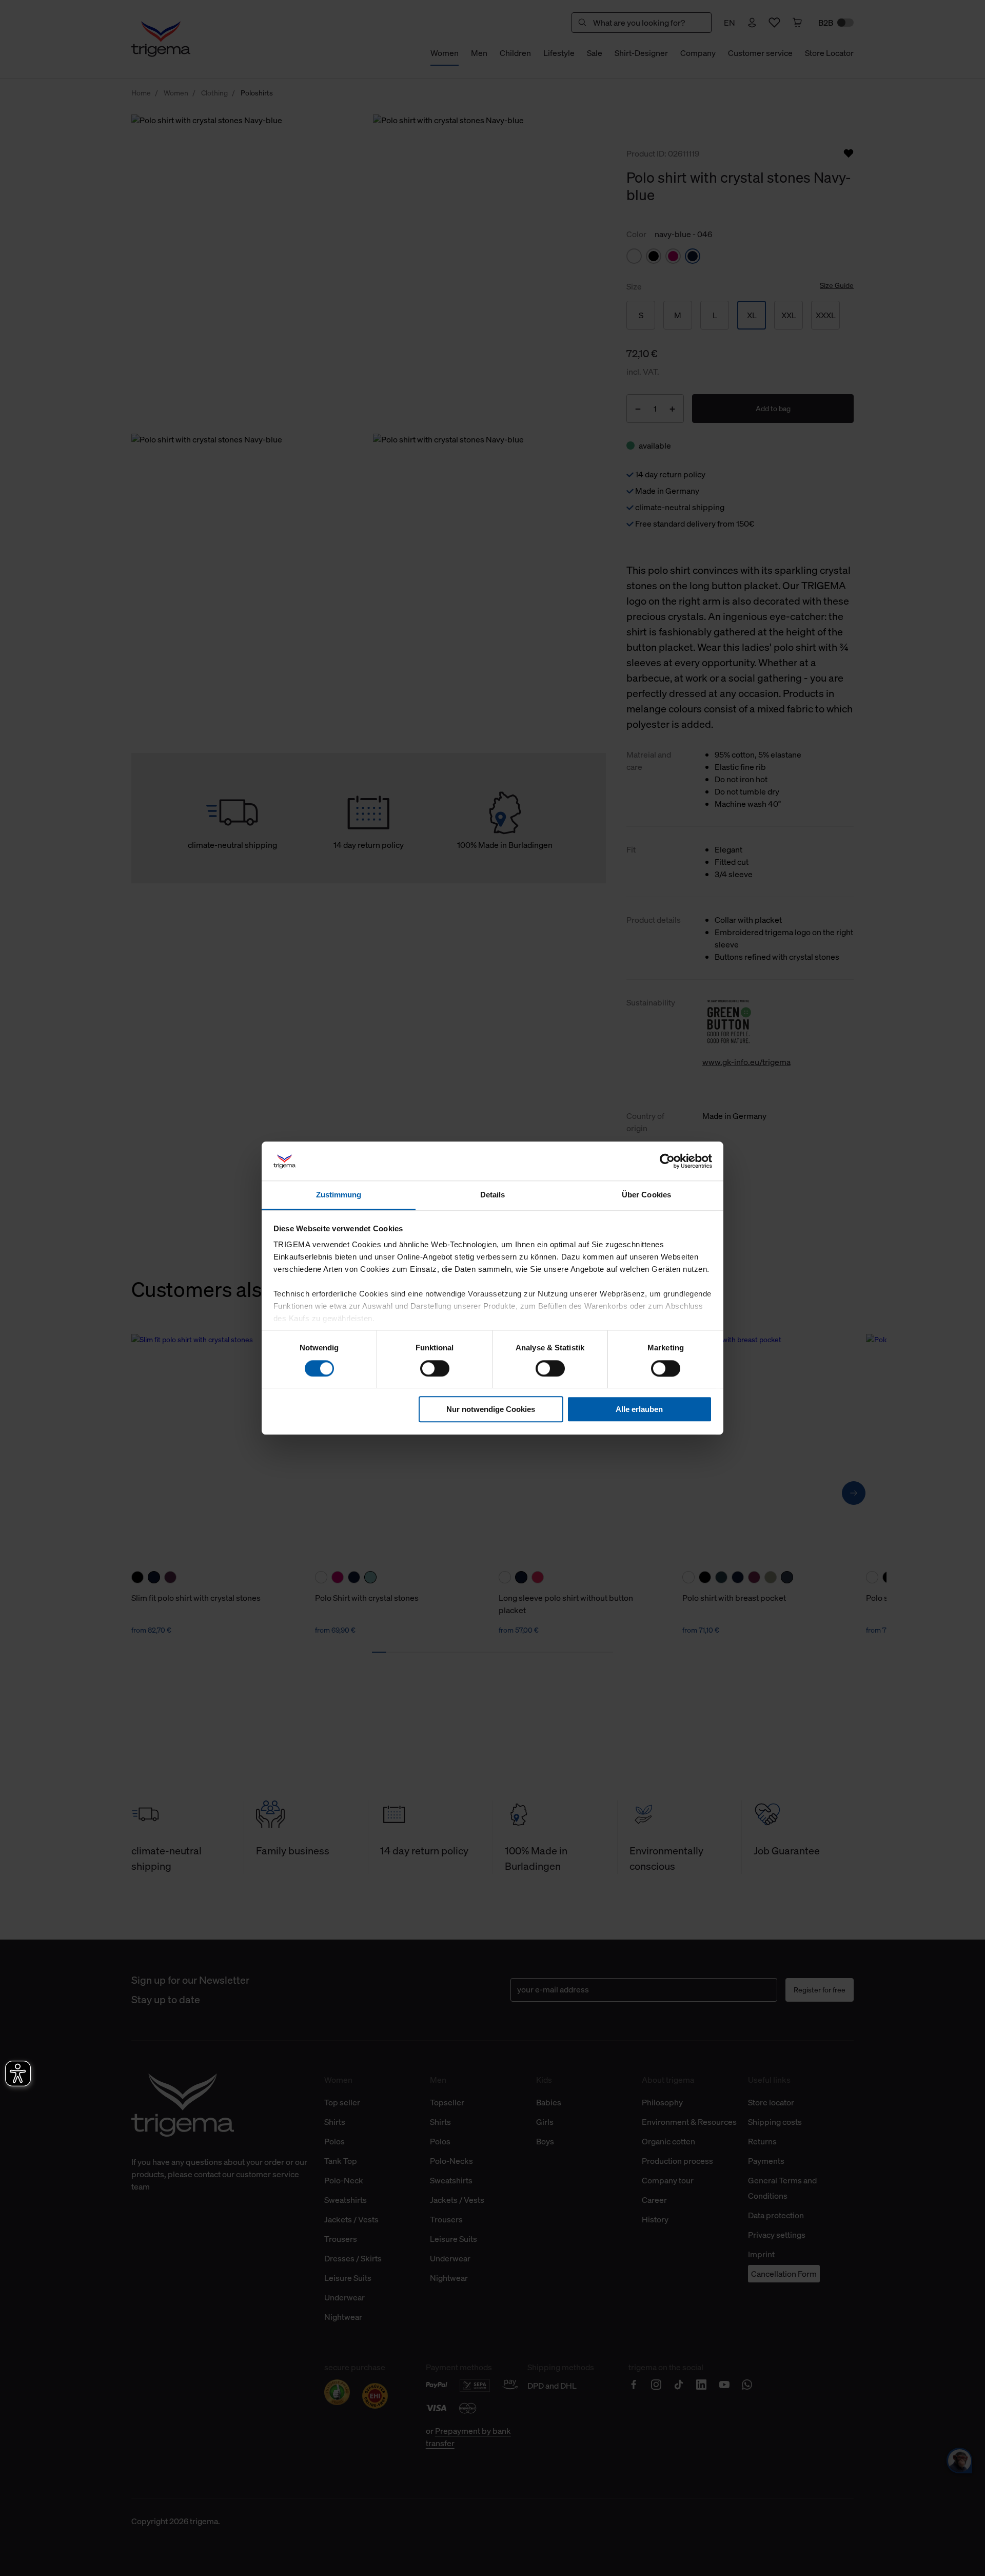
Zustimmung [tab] (339, 1195)
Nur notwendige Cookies (491, 1409)
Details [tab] (493, 1195)
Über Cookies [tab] (646, 1195)
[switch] (435, 1368)
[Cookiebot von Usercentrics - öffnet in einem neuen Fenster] (667, 1161)
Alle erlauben (639, 1409)
